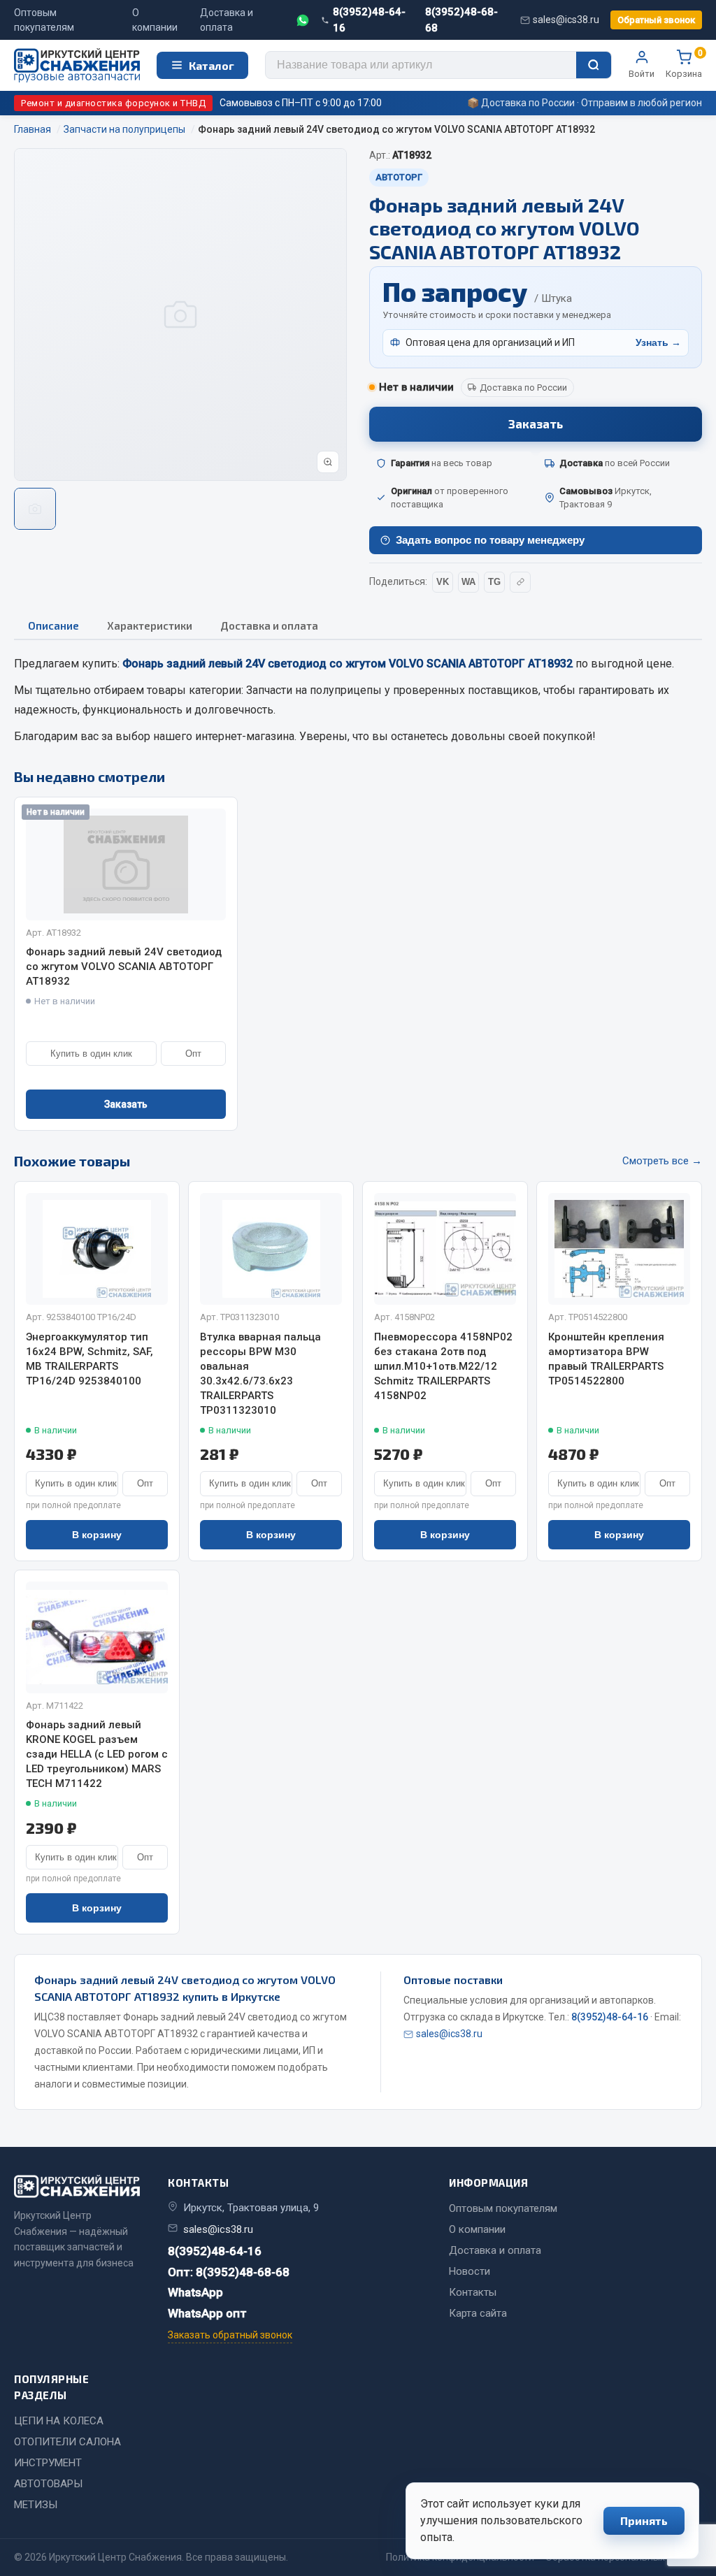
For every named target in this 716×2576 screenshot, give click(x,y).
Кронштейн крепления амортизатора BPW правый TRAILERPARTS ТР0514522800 (606, 1359)
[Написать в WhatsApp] (303, 20)
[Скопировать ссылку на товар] (520, 582)
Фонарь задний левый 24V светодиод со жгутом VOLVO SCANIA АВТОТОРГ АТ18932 (124, 967)
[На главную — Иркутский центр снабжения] (77, 65)
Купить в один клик (91, 1054)
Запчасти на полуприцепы (314, 690)
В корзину (97, 1535)
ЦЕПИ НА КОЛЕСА (59, 2421)
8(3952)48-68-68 (461, 20)
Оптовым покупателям (44, 20)
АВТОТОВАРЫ (48, 2484)
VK (443, 582)
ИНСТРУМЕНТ (48, 2463)
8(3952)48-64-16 (369, 20)
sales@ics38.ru (566, 20)
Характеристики (150, 625)
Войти (642, 74)
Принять (644, 2520)
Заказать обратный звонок (230, 2335)
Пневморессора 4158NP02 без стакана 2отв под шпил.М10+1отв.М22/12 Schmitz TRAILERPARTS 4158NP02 (443, 1366)
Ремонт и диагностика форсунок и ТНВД (113, 103)
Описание (53, 625)
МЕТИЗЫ (36, 2505)
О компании (155, 20)
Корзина (684, 64)
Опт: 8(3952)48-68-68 (229, 2272)
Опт (193, 1054)
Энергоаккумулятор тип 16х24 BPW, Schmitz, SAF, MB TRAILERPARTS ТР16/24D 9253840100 (89, 1359)
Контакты (473, 2292)
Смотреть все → (662, 1161)
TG (494, 582)
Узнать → (658, 342)
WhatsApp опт (207, 2313)
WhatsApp (195, 2292)
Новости (470, 2271)
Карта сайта (478, 2313)
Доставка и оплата (227, 20)
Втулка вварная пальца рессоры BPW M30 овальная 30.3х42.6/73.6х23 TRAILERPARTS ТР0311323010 (260, 1374)
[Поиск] (594, 65)
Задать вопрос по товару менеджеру (490, 540)
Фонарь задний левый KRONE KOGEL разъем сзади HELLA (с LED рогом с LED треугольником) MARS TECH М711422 (97, 1754)
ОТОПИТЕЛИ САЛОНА (67, 2442)
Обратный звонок (656, 20)
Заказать (536, 424)
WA (468, 582)
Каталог (212, 65)
